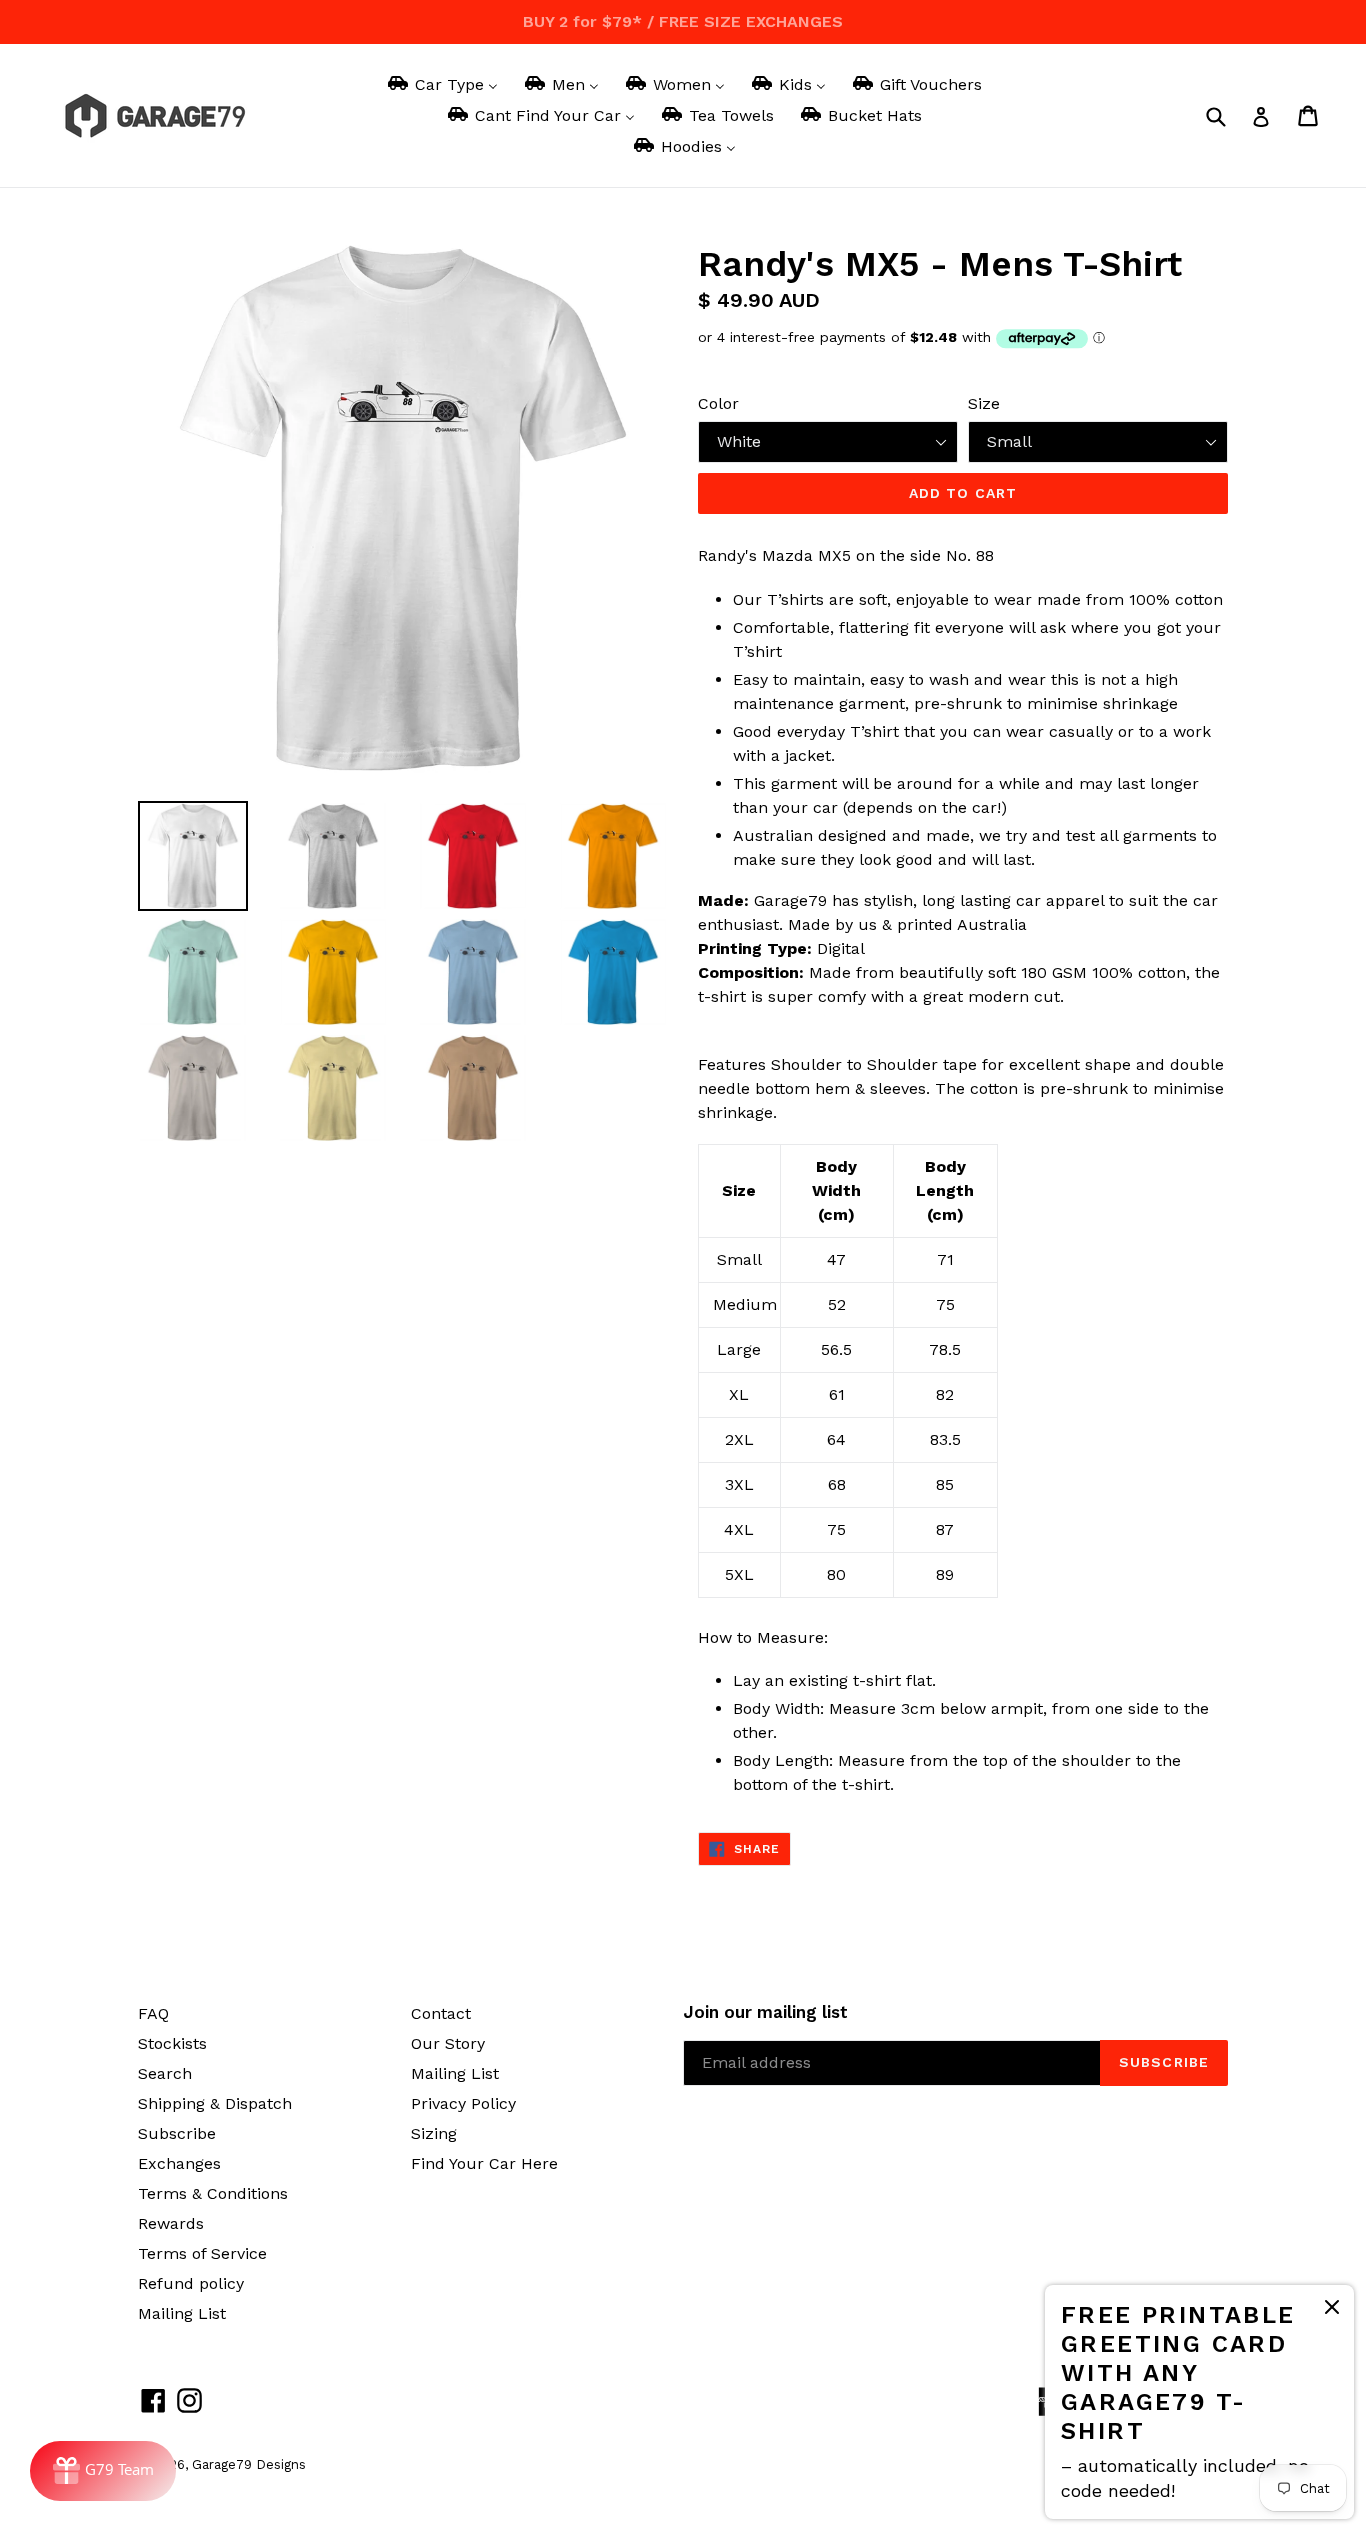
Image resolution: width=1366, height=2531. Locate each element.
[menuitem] (441, 84)
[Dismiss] (1332, 2310)
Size (984, 403)
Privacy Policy (463, 2103)
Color (718, 403)
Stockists (172, 2043)
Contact (441, 2013)
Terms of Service (202, 2253)
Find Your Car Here (484, 2163)
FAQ (153, 2013)
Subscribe (177, 2133)
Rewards (171, 2223)
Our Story (448, 2043)
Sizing (434, 2133)
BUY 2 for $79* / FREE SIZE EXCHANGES (683, 21)
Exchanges (179, 2163)
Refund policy (191, 2283)
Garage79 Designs (249, 2464)
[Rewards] (103, 2471)
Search (165, 2073)
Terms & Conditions (213, 2193)
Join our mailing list (765, 2012)
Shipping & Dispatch (215, 2103)
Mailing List (182, 2313)
